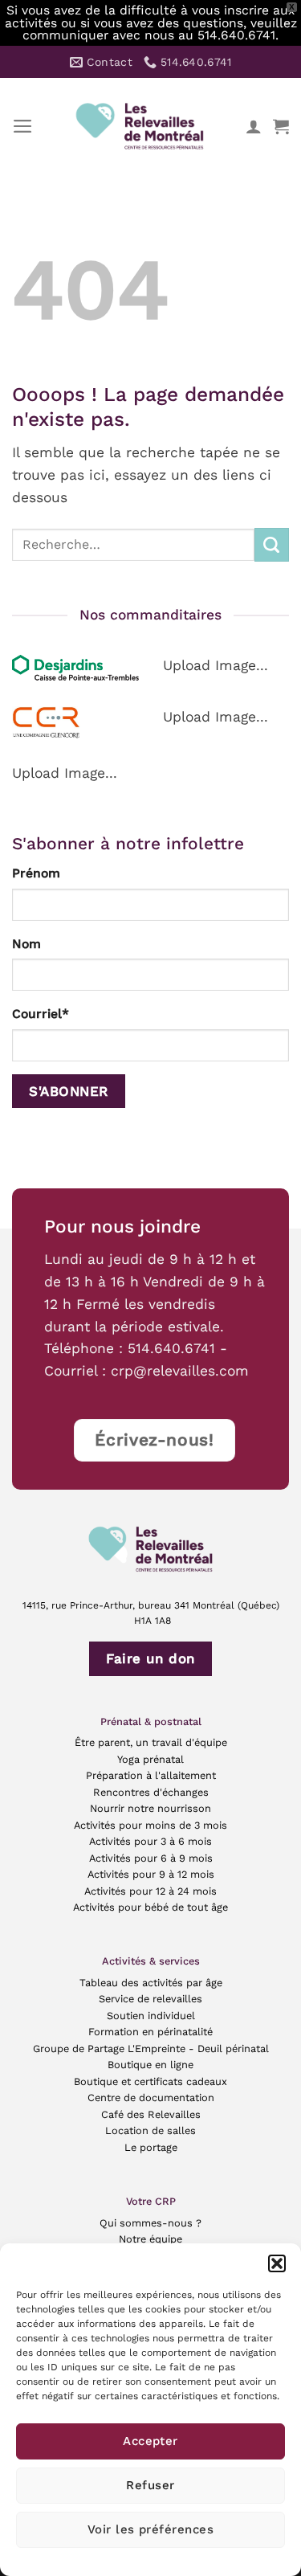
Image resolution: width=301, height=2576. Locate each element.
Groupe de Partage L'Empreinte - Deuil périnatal (151, 2049)
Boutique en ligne (150, 2065)
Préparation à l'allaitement (151, 1775)
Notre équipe (150, 2239)
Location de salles (150, 2130)
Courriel (41, 1014)
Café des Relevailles (151, 2114)
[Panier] (281, 126)
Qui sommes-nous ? (150, 2223)
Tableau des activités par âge (151, 1983)
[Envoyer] (272, 545)
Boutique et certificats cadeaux (150, 2081)
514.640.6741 (171, 1348)
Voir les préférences (150, 2529)
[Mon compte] (254, 126)
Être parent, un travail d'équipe (151, 1742)
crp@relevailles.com (180, 1371)
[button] (277, 2263)
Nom (26, 944)
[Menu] (23, 126)
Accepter (150, 2441)
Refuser (150, 2485)
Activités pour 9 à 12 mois (151, 1874)
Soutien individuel (151, 2016)
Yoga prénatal (150, 1759)
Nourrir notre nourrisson (150, 1808)
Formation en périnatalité (150, 2032)
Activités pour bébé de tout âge (150, 1907)
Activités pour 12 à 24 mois (150, 1891)
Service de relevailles (150, 1999)
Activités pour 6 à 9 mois (151, 1858)
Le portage (151, 2147)
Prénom (36, 873)
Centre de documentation (151, 2098)
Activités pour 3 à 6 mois (150, 1841)
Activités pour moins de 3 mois (150, 1825)
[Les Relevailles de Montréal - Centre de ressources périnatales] (140, 126)
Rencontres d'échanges (151, 1792)
